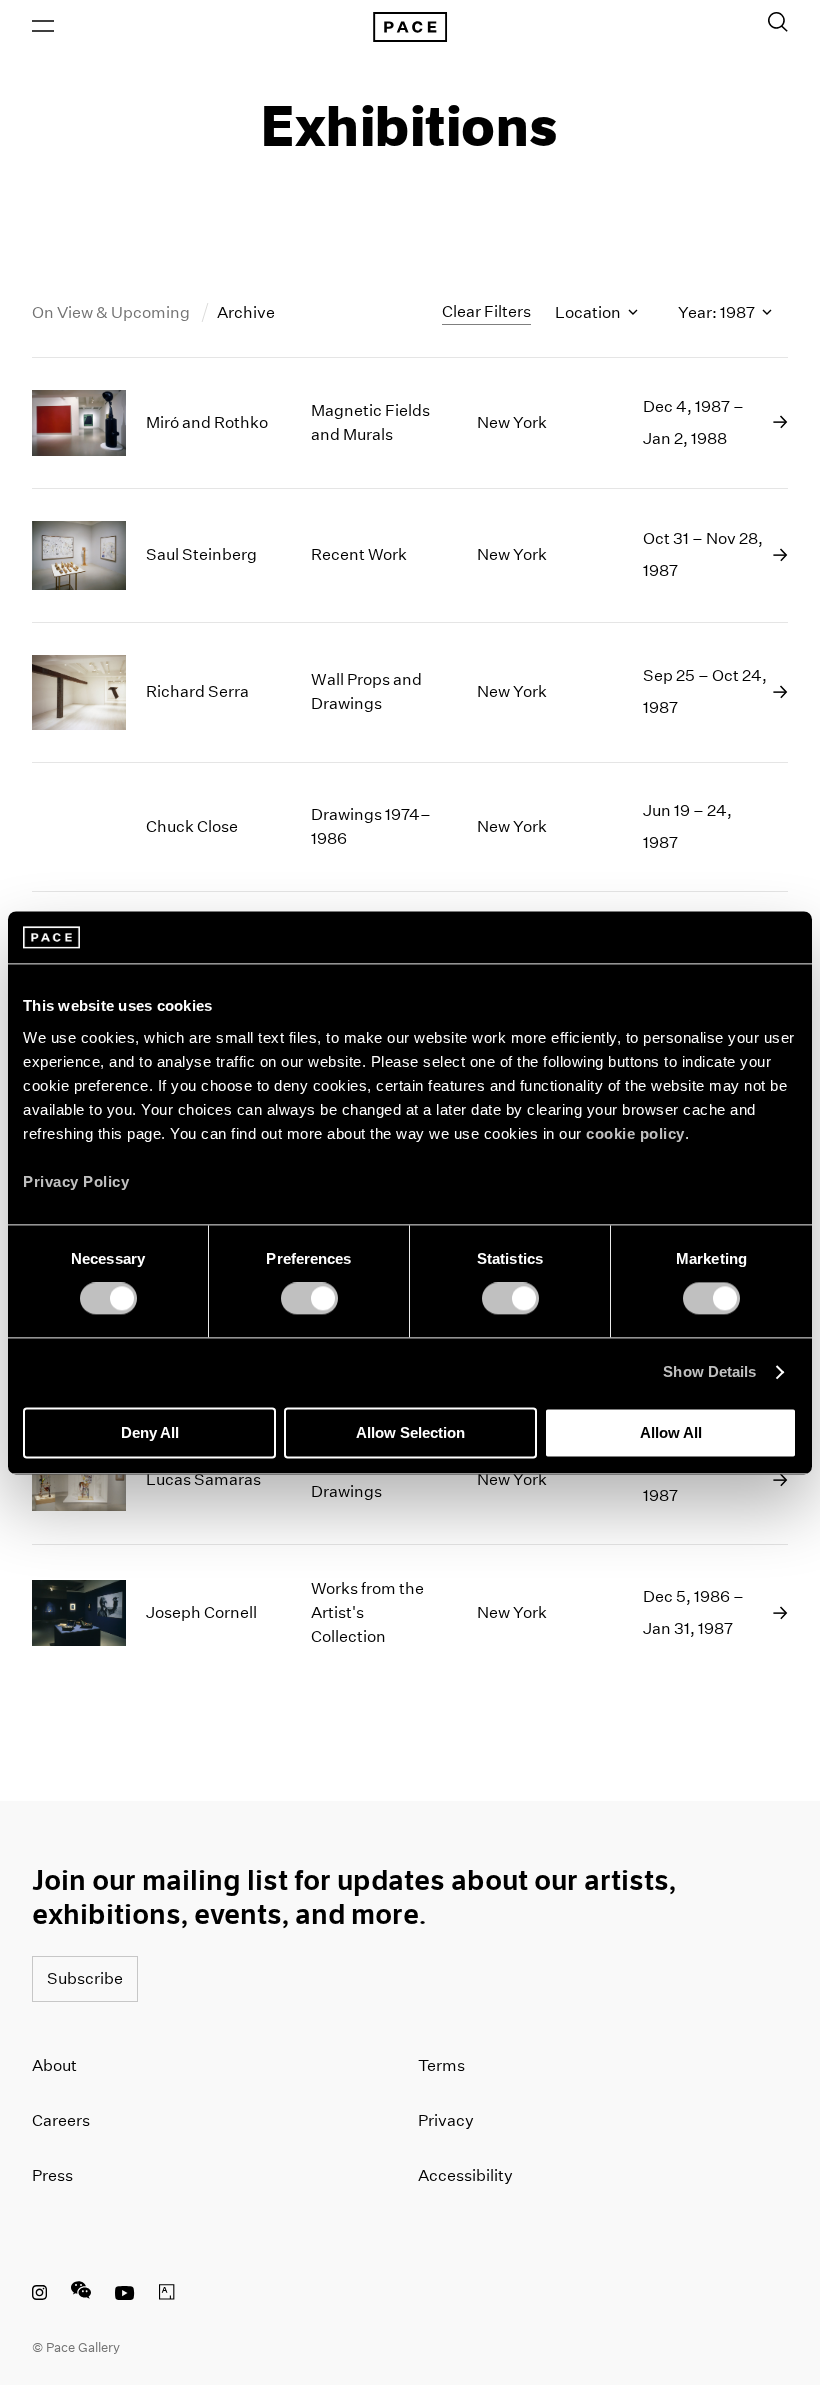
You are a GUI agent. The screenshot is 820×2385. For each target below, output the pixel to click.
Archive (246, 312)
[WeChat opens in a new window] (81, 2295)
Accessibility (465, 2175)
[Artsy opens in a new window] (167, 2295)
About (54, 2065)
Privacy (446, 2120)
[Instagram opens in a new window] (39, 2295)
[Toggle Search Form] (778, 22)
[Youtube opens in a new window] (125, 2295)
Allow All (671, 1432)
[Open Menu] (43, 26)
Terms (441, 2065)
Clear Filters (486, 311)
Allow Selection (410, 1432)
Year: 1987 (718, 312)
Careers (61, 2120)
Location (589, 312)
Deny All (150, 1432)
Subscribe (85, 1978)
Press (52, 2175)
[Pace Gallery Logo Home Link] (410, 27)
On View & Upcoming (112, 312)
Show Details (709, 1372)
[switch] (309, 1299)
